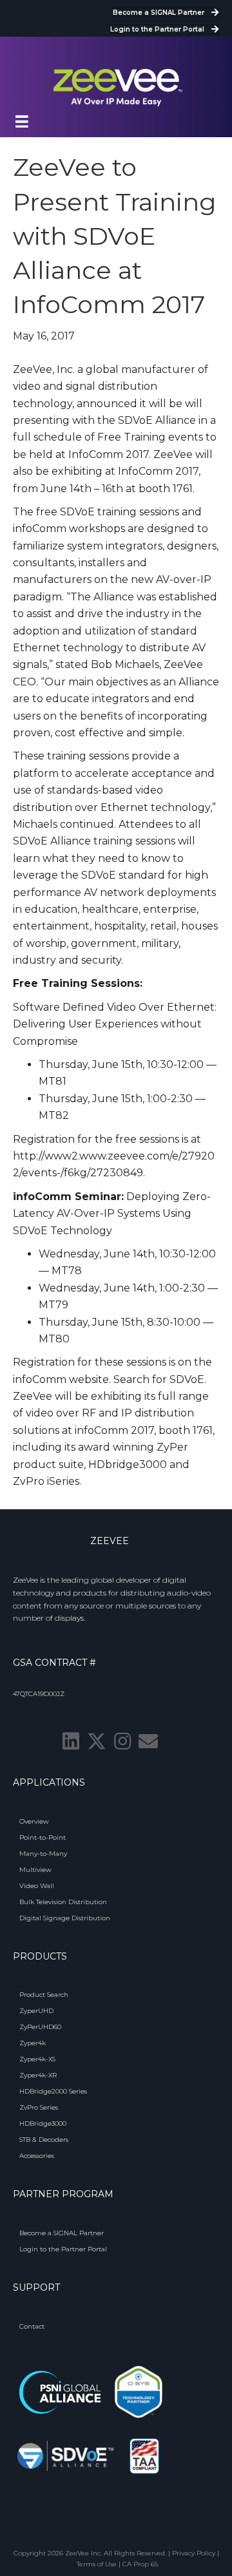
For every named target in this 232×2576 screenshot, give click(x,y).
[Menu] (22, 122)
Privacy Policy (194, 2553)
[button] (71, 1741)
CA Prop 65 (140, 2564)
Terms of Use (97, 2564)
